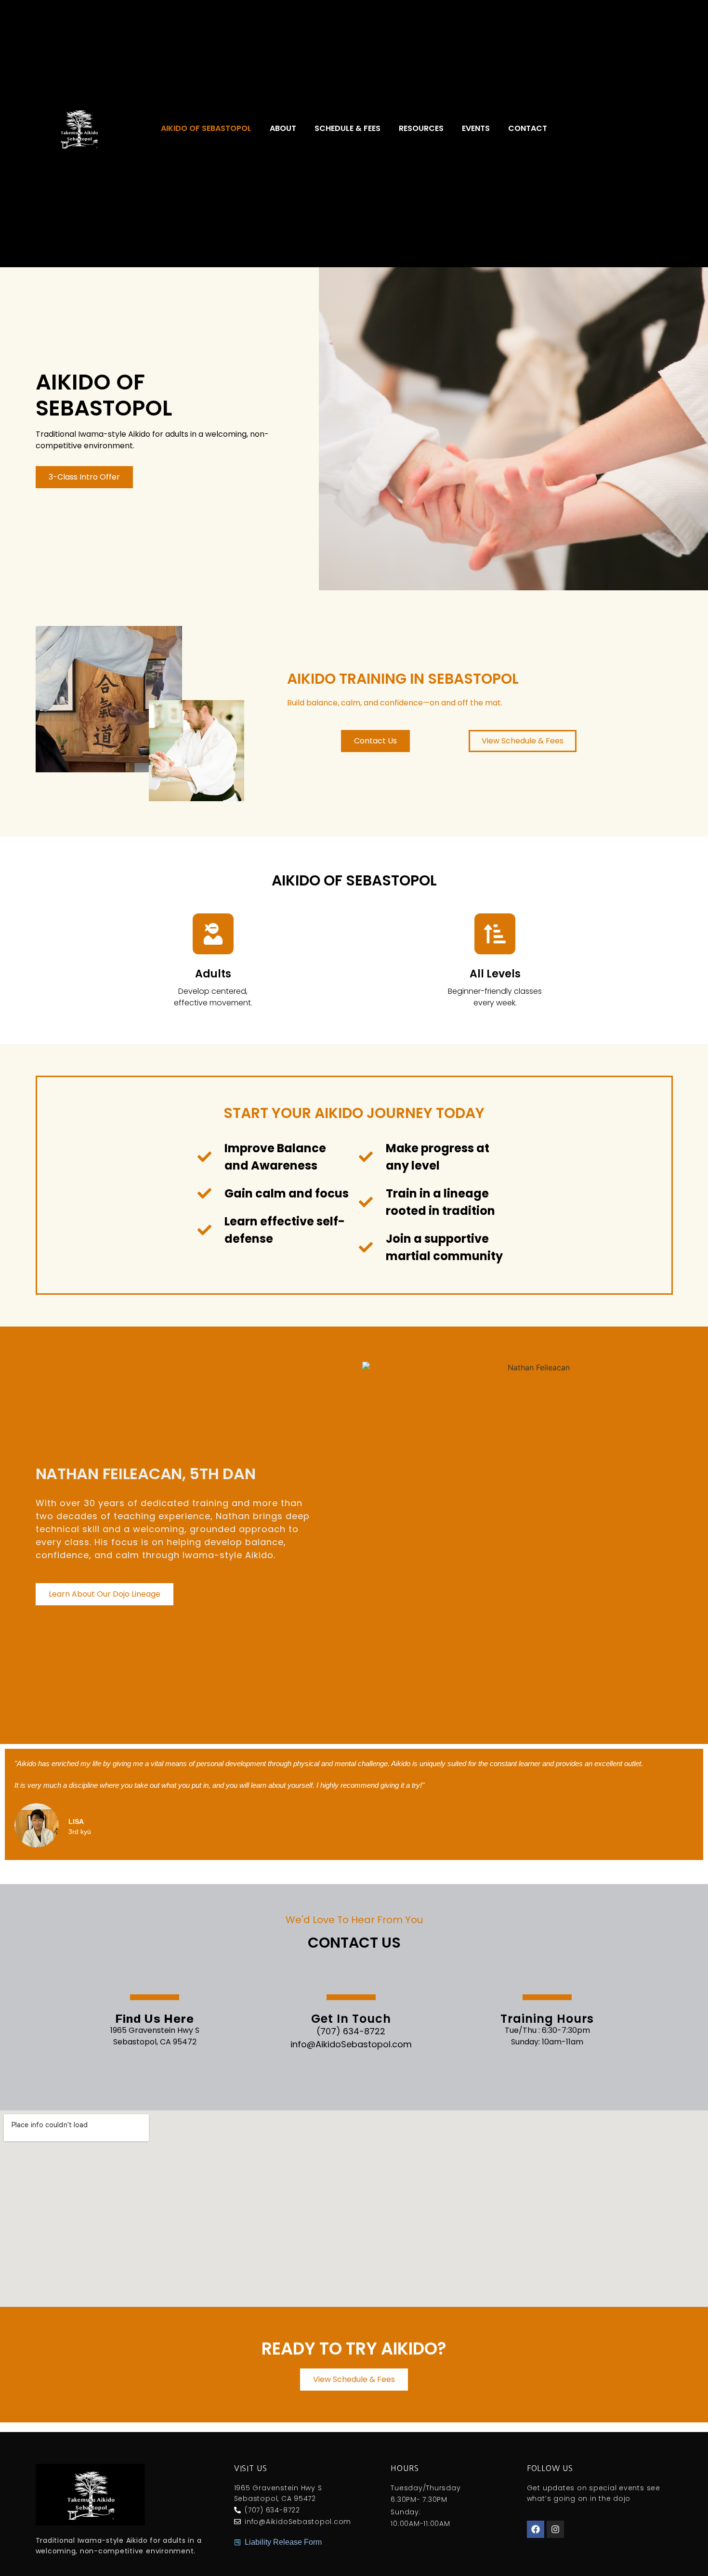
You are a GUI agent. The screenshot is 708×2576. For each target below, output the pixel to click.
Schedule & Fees (347, 129)
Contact (528, 129)
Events (476, 129)
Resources (421, 129)
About (283, 129)
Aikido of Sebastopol (206, 129)
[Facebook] (536, 2529)
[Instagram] (555, 2529)
